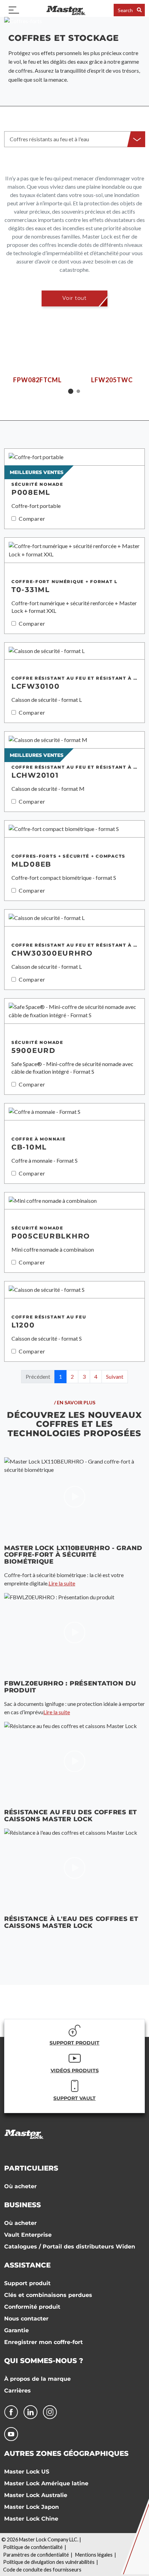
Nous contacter (26, 2319)
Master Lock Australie (36, 2495)
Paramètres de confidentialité (36, 2555)
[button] (74, 139)
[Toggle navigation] (14, 10)
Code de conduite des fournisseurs (42, 2570)
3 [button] (84, 1376)
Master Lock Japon (32, 2507)
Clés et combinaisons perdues (48, 2295)
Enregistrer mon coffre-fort (43, 2342)
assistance (27, 2265)
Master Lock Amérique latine (46, 2483)
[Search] (139, 10)
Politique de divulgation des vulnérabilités (49, 2562)
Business (23, 2205)
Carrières (17, 2391)
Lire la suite (62, 1583)
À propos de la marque (37, 2379)
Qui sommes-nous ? (44, 2361)
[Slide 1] (71, 391)
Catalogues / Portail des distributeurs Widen (70, 2247)
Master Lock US (27, 2472)
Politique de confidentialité (33, 2547)
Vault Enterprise (28, 2235)
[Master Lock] (66, 10)
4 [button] (96, 1376)
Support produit (27, 2283)
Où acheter (20, 2186)
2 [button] (72, 1376)
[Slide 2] (78, 391)
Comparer (32, 518)
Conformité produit (32, 2307)
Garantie (16, 2330)
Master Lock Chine (31, 2519)
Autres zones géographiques (66, 2453)
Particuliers (31, 2168)
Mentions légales (94, 2555)
